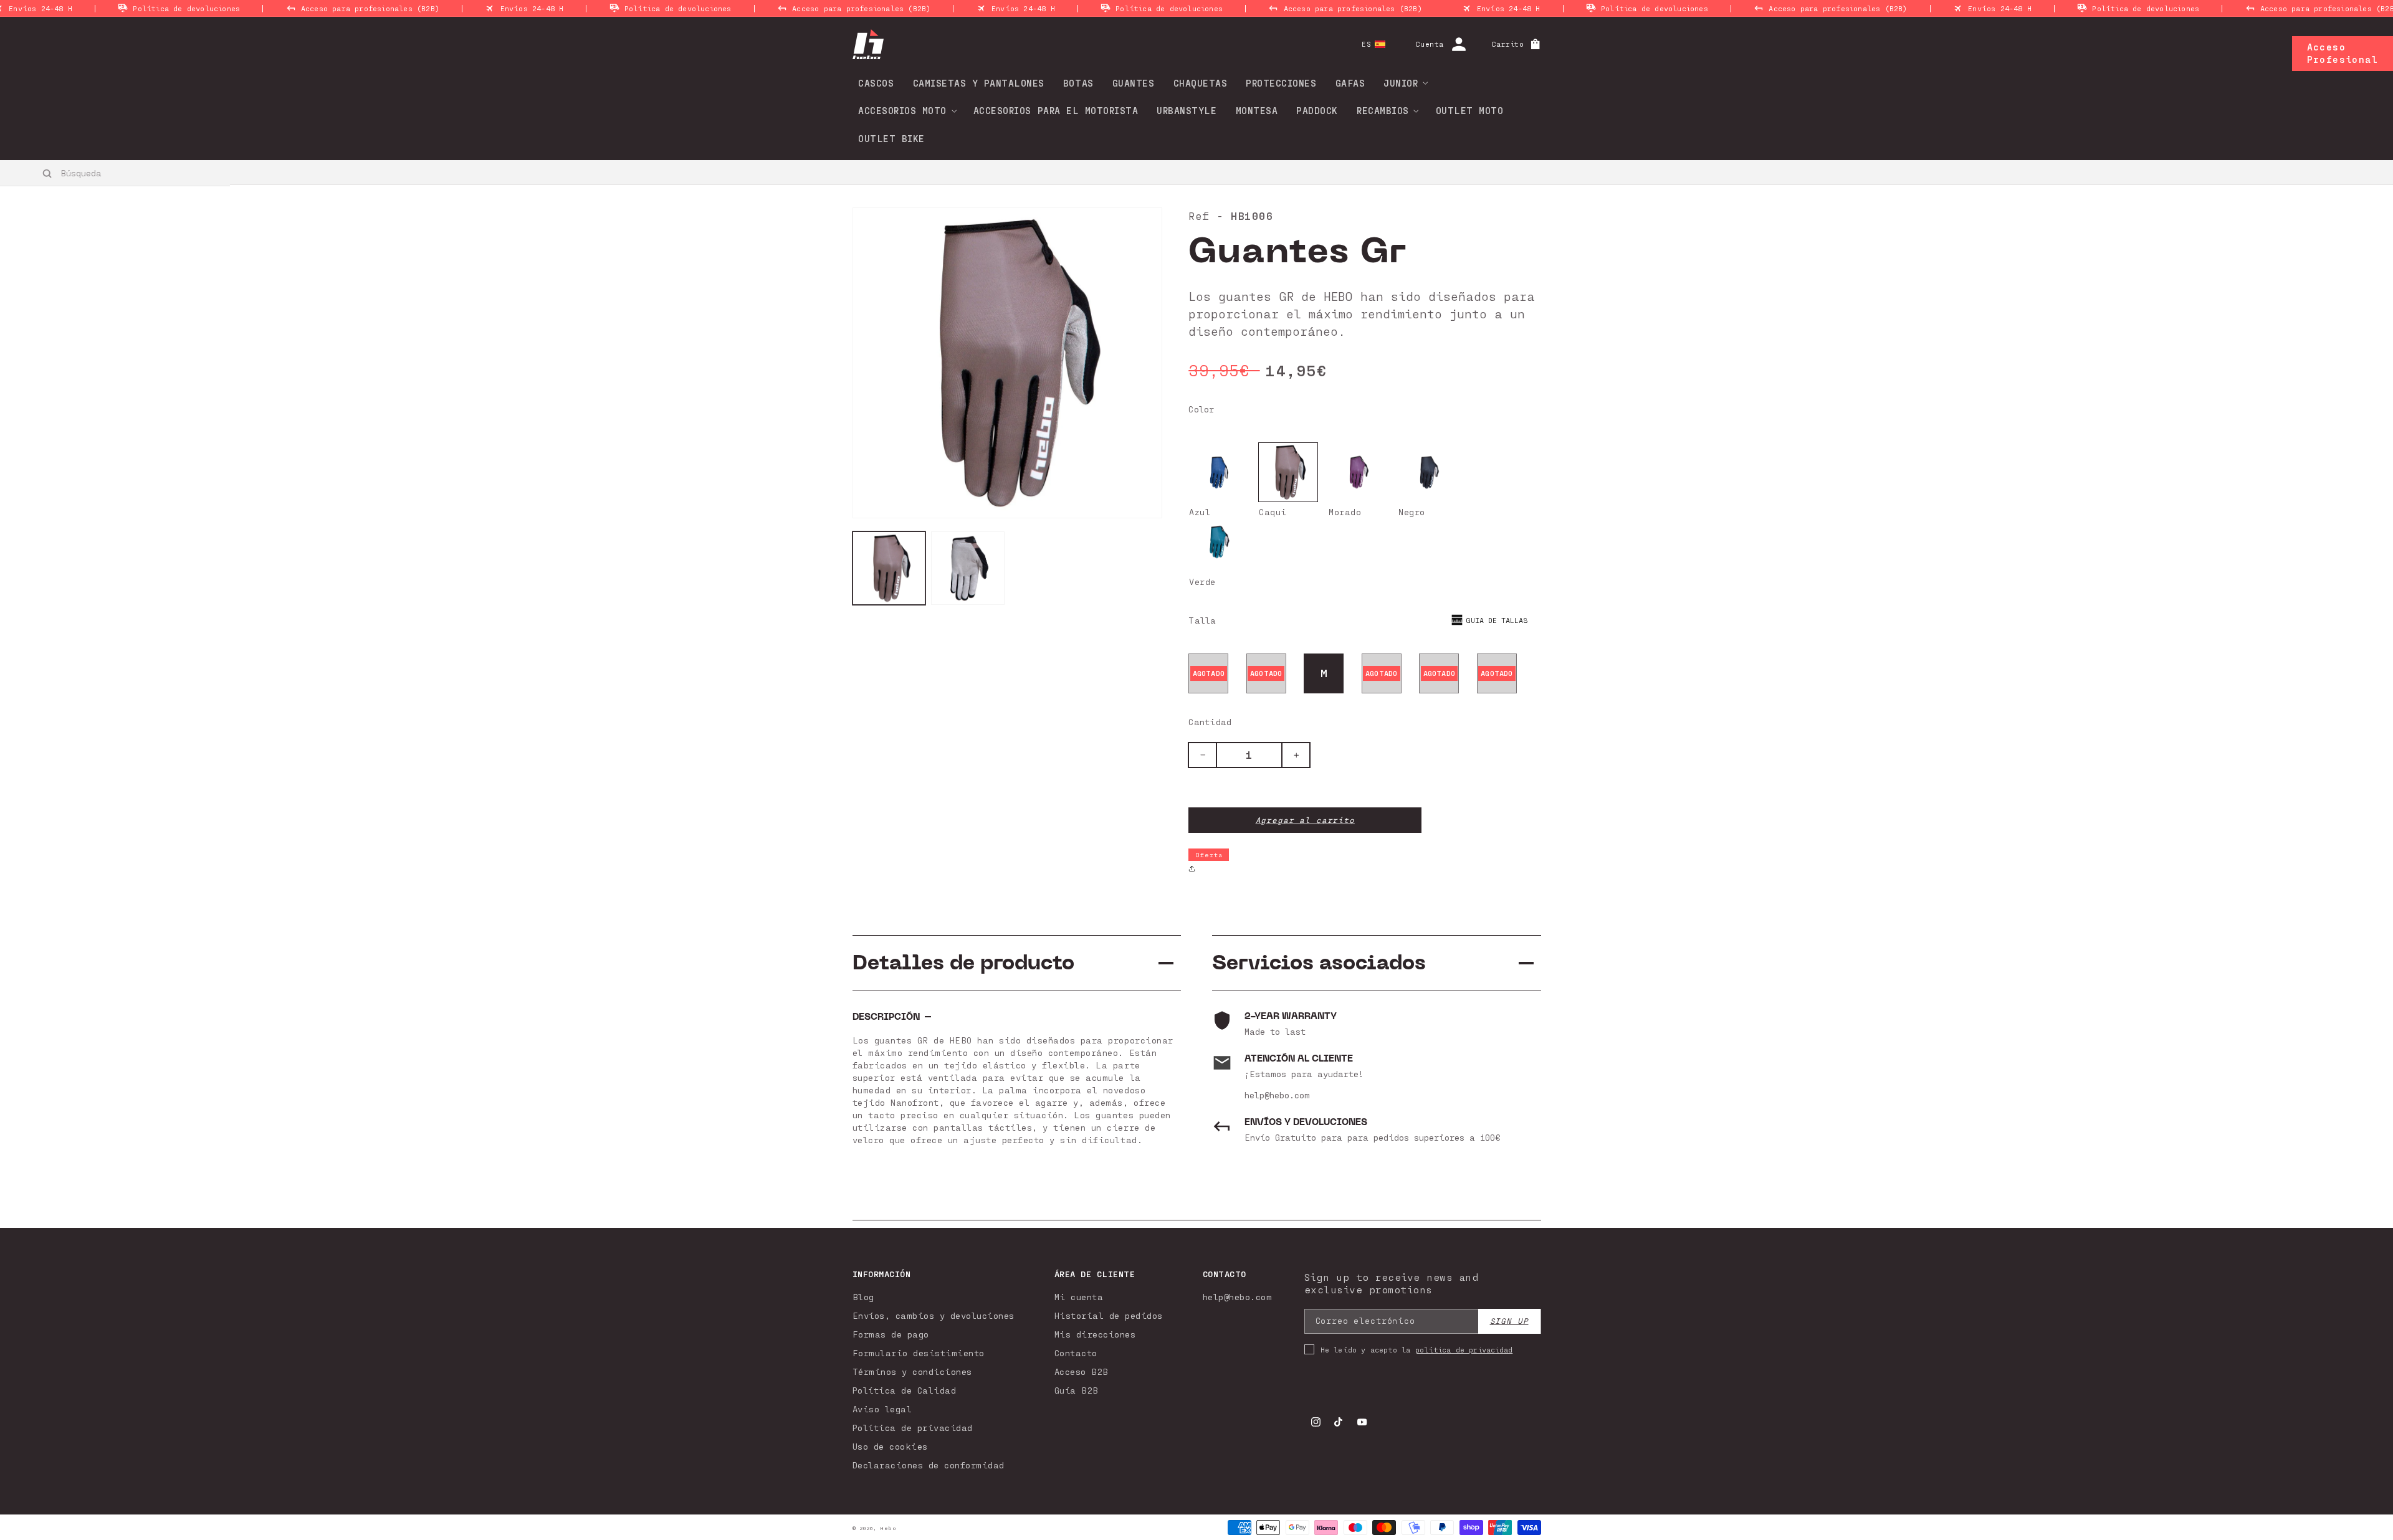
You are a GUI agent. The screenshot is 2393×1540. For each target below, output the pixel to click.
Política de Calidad (905, 1390)
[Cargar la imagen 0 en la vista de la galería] (889, 568)
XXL (1497, 673)
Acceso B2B (1082, 1371)
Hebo (888, 1528)
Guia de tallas (1497, 620)
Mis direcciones (1095, 1334)
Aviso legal (882, 1409)
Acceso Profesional (2343, 53)
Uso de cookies (890, 1446)
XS (1209, 673)
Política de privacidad (913, 1428)
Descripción (886, 1017)
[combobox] (116, 173)
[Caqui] (1288, 472)
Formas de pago (891, 1334)
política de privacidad (1464, 1349)
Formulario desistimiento (919, 1353)
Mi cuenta (1079, 1297)
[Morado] (1358, 472)
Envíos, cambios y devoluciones (934, 1315)
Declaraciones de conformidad (929, 1465)
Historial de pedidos (1109, 1315)
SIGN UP (1509, 1321)
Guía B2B (1077, 1390)
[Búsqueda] (48, 173)
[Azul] (1218, 472)
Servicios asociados (1319, 963)
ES (1366, 44)
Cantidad (1210, 722)
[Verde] (1218, 542)
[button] (1402, 83)
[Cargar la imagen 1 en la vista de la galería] (968, 568)
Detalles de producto (963, 963)
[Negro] (1428, 472)
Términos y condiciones (912, 1371)
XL (1439, 673)
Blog (863, 1297)
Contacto (1076, 1353)
